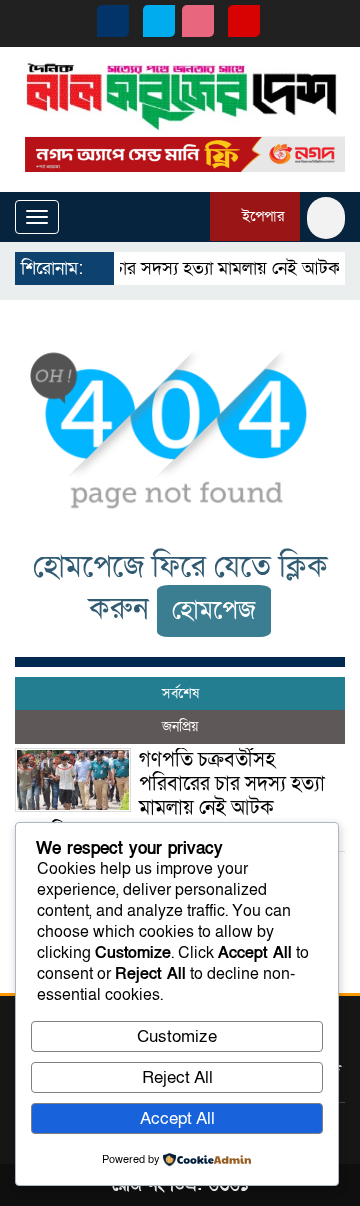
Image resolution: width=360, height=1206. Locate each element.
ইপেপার (261, 216)
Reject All (177, 1077)
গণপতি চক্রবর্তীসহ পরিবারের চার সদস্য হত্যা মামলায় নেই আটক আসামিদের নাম (170, 796)
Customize (177, 1036)
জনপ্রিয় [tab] (180, 726)
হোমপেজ (214, 610)
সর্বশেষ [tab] (180, 693)
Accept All (177, 1118)
